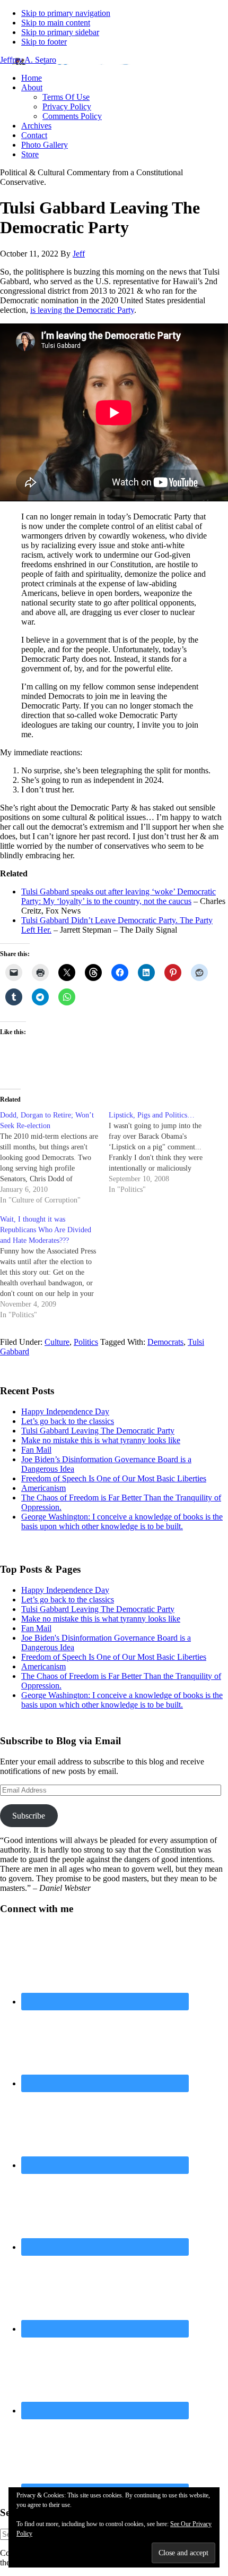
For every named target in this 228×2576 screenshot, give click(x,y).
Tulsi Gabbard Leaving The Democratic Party (98, 1431)
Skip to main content (56, 23)
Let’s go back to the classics (68, 1421)
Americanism (43, 1488)
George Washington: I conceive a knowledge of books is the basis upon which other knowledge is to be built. (122, 1521)
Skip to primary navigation (66, 13)
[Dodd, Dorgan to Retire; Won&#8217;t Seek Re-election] (54, 1158)
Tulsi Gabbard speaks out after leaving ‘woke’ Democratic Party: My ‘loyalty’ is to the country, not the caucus (119, 896)
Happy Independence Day (65, 1411)
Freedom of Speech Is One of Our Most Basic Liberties (114, 1478)
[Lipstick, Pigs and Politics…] (163, 1153)
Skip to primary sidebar (60, 32)
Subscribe (29, 1816)
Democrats (165, 1342)
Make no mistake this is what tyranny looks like (101, 1440)
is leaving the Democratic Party (82, 310)
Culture (57, 1342)
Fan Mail (36, 1450)
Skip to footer (44, 42)
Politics (86, 1342)
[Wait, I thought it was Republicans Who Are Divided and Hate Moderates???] (54, 1267)
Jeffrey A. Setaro (28, 60)
